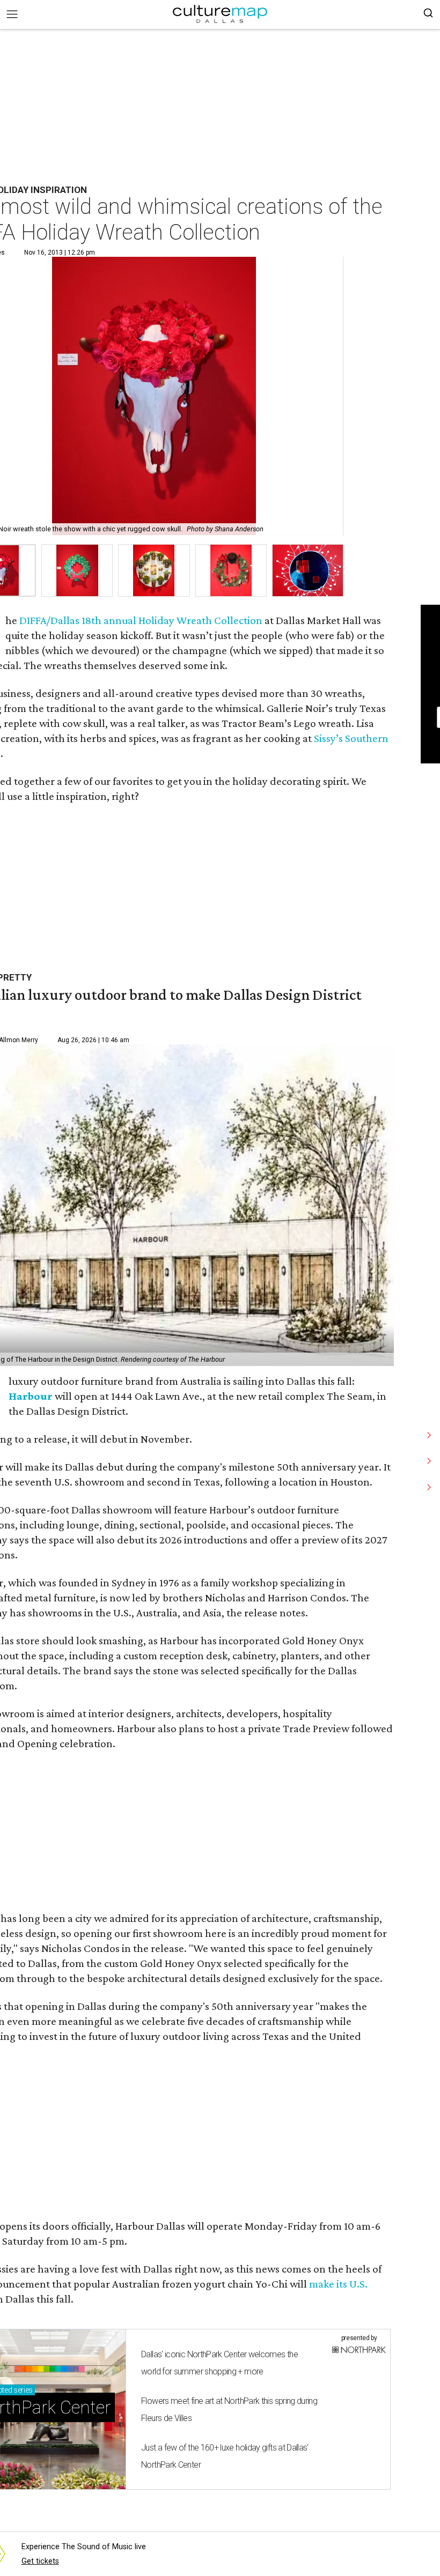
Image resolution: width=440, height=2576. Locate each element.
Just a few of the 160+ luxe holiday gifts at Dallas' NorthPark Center (225, 2456)
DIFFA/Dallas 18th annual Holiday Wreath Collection (141, 620)
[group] (77, 571)
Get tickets (40, 2561)
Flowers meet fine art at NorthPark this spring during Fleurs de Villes (229, 2410)
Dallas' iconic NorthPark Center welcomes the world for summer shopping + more (219, 2363)
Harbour (31, 1396)
